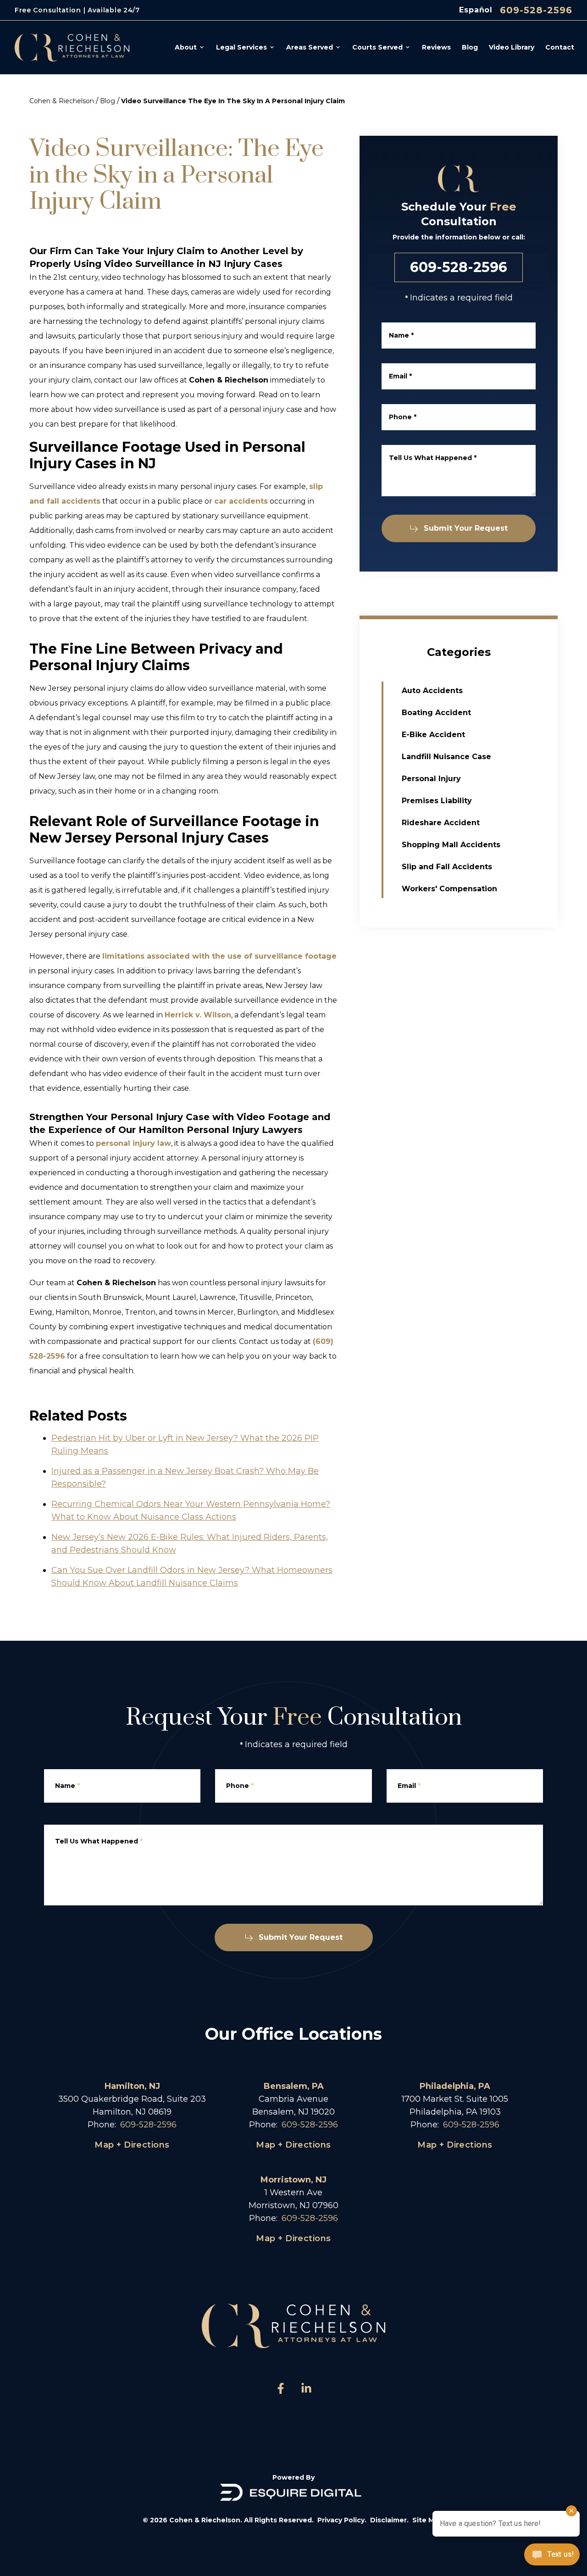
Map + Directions (132, 2145)
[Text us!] (552, 2555)
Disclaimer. (389, 2520)
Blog (108, 101)
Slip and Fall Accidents (447, 867)
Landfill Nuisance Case (446, 757)
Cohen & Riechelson (62, 101)
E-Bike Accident (433, 735)
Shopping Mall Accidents (451, 845)
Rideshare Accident (441, 823)
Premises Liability (437, 801)
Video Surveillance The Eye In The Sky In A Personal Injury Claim (233, 101)
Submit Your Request (466, 528)
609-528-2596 (536, 10)
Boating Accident (436, 713)
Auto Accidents (432, 691)
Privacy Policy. (342, 2520)
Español (476, 10)
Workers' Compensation (449, 889)
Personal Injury (431, 779)
